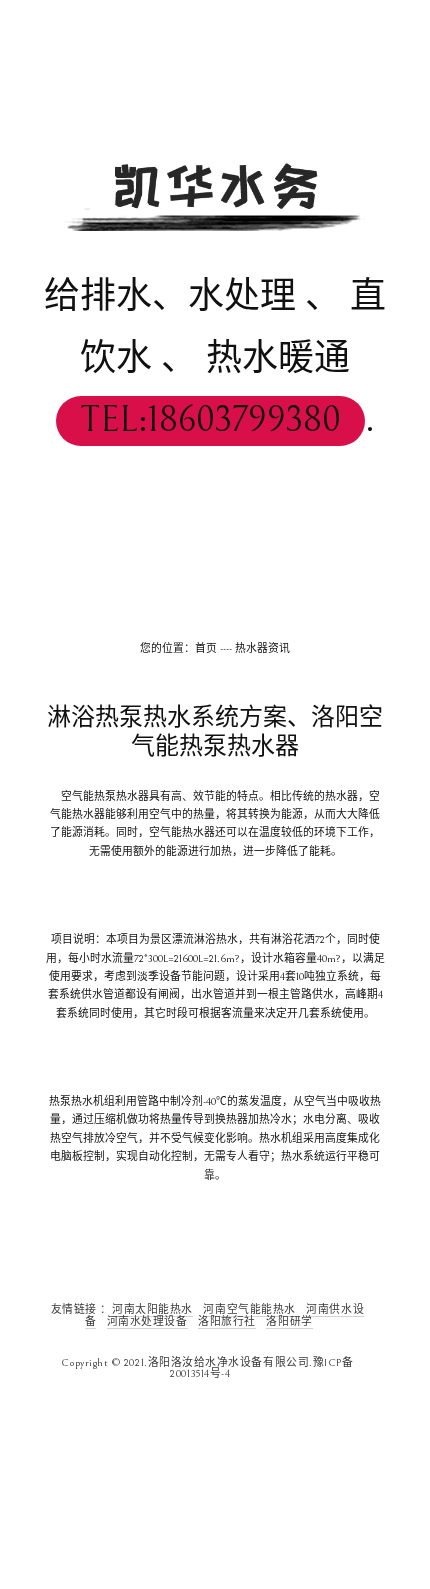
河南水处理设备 (147, 1322)
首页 (206, 649)
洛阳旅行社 (227, 1322)
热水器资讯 (262, 649)
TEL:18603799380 (210, 420)
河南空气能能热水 (249, 1310)
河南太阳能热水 (152, 1310)
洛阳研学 (289, 1322)
